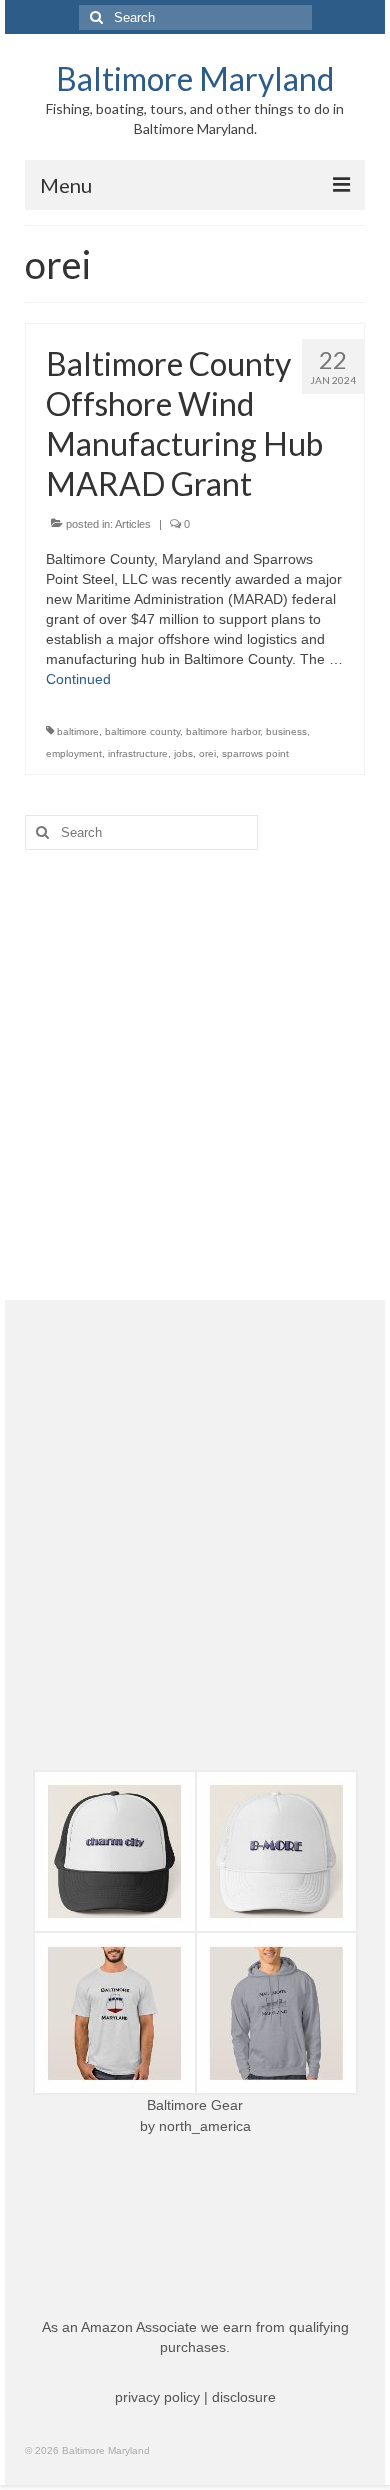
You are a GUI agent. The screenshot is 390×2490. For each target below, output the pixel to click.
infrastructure (138, 753)
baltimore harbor (223, 731)
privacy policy (157, 2397)
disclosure (244, 2397)
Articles (133, 524)
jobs (183, 753)
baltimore (78, 731)
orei (207, 753)
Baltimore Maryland (195, 78)
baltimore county (142, 731)
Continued (78, 679)
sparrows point (255, 753)
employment (74, 753)
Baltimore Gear (195, 2105)
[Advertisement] (195, 1075)
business (286, 731)
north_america (205, 2126)
